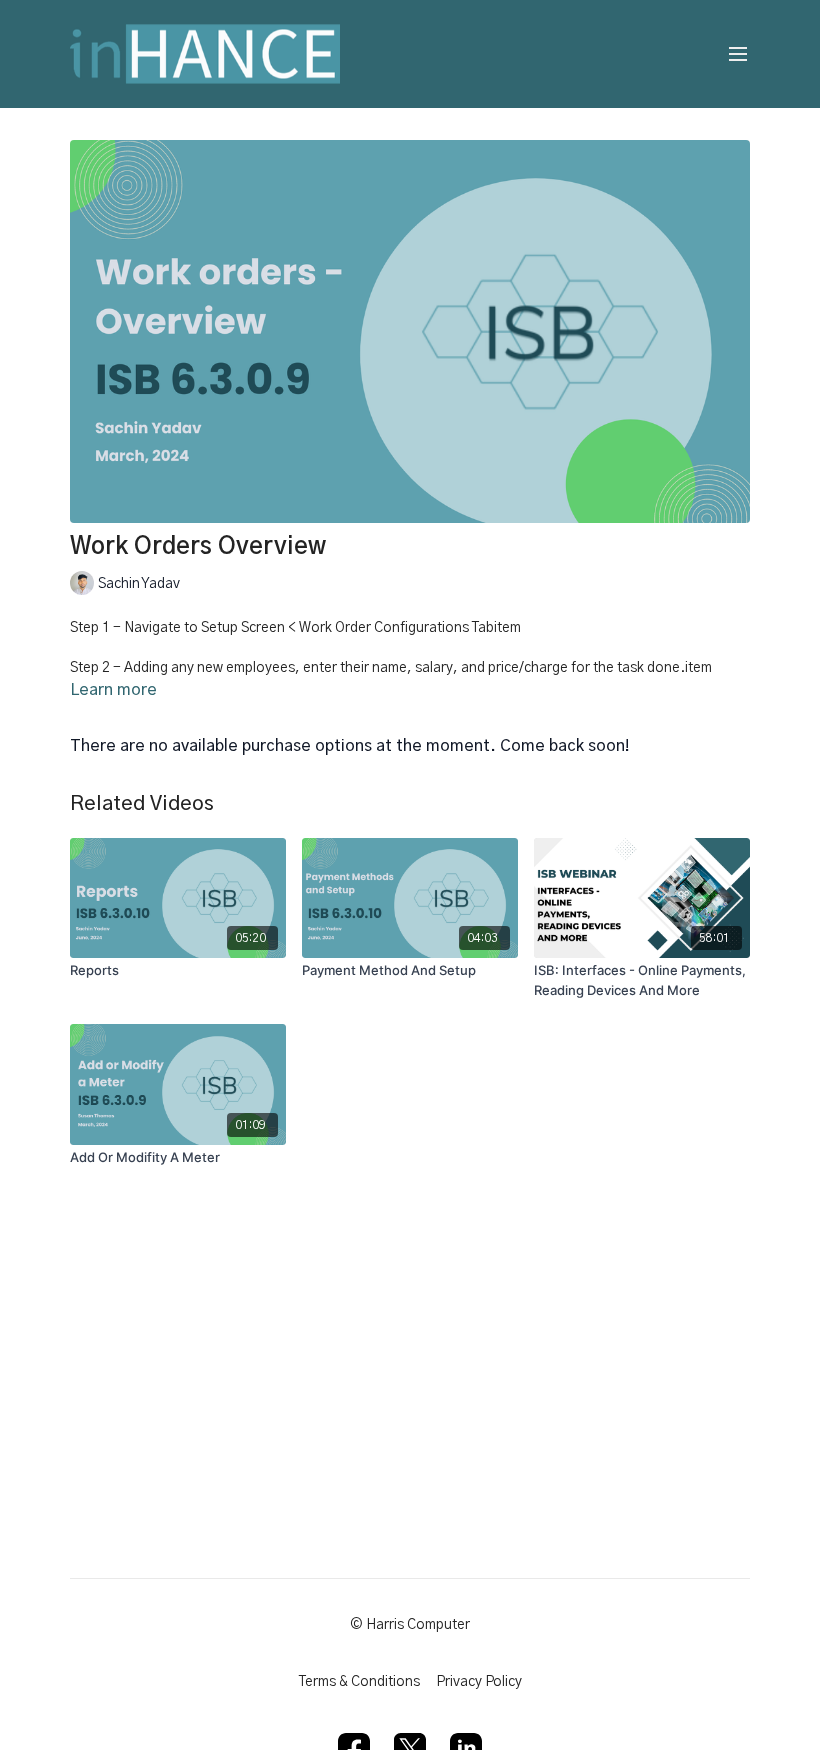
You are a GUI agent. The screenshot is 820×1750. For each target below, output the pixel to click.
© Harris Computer (410, 1625)
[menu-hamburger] (738, 54)
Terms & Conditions (359, 1682)
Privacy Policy (479, 1682)
